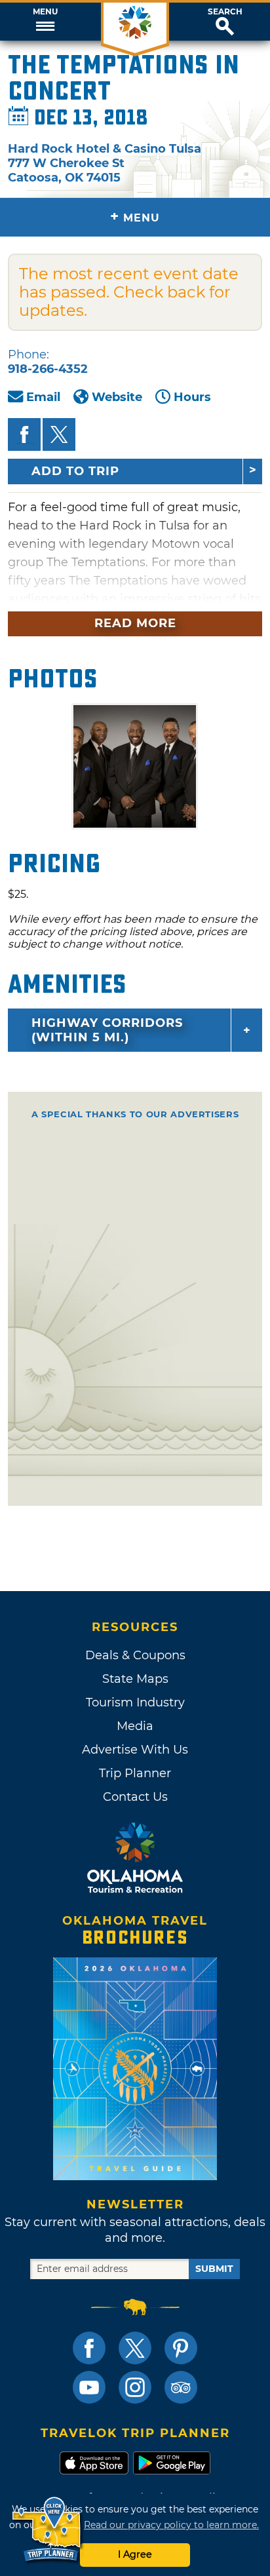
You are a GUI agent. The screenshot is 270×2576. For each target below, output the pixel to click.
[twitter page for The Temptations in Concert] (59, 434)
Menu (45, 12)
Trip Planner (135, 1773)
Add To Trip (75, 471)
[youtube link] (89, 2387)
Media (135, 1726)
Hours (192, 397)
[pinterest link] (181, 2348)
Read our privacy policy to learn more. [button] (171, 2525)
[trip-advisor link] (181, 2387)
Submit (214, 2269)
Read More (135, 623)
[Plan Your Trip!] (48, 2530)
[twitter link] (135, 2348)
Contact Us (135, 1797)
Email (43, 397)
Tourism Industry (135, 1702)
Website (117, 397)
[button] (45, 22)
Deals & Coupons (135, 1655)
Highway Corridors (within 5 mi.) (107, 1030)
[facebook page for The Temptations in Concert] (24, 434)
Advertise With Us (135, 1750)
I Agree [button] (135, 2554)
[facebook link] (89, 2348)
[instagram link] (135, 2387)
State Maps (135, 1679)
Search (225, 12)
